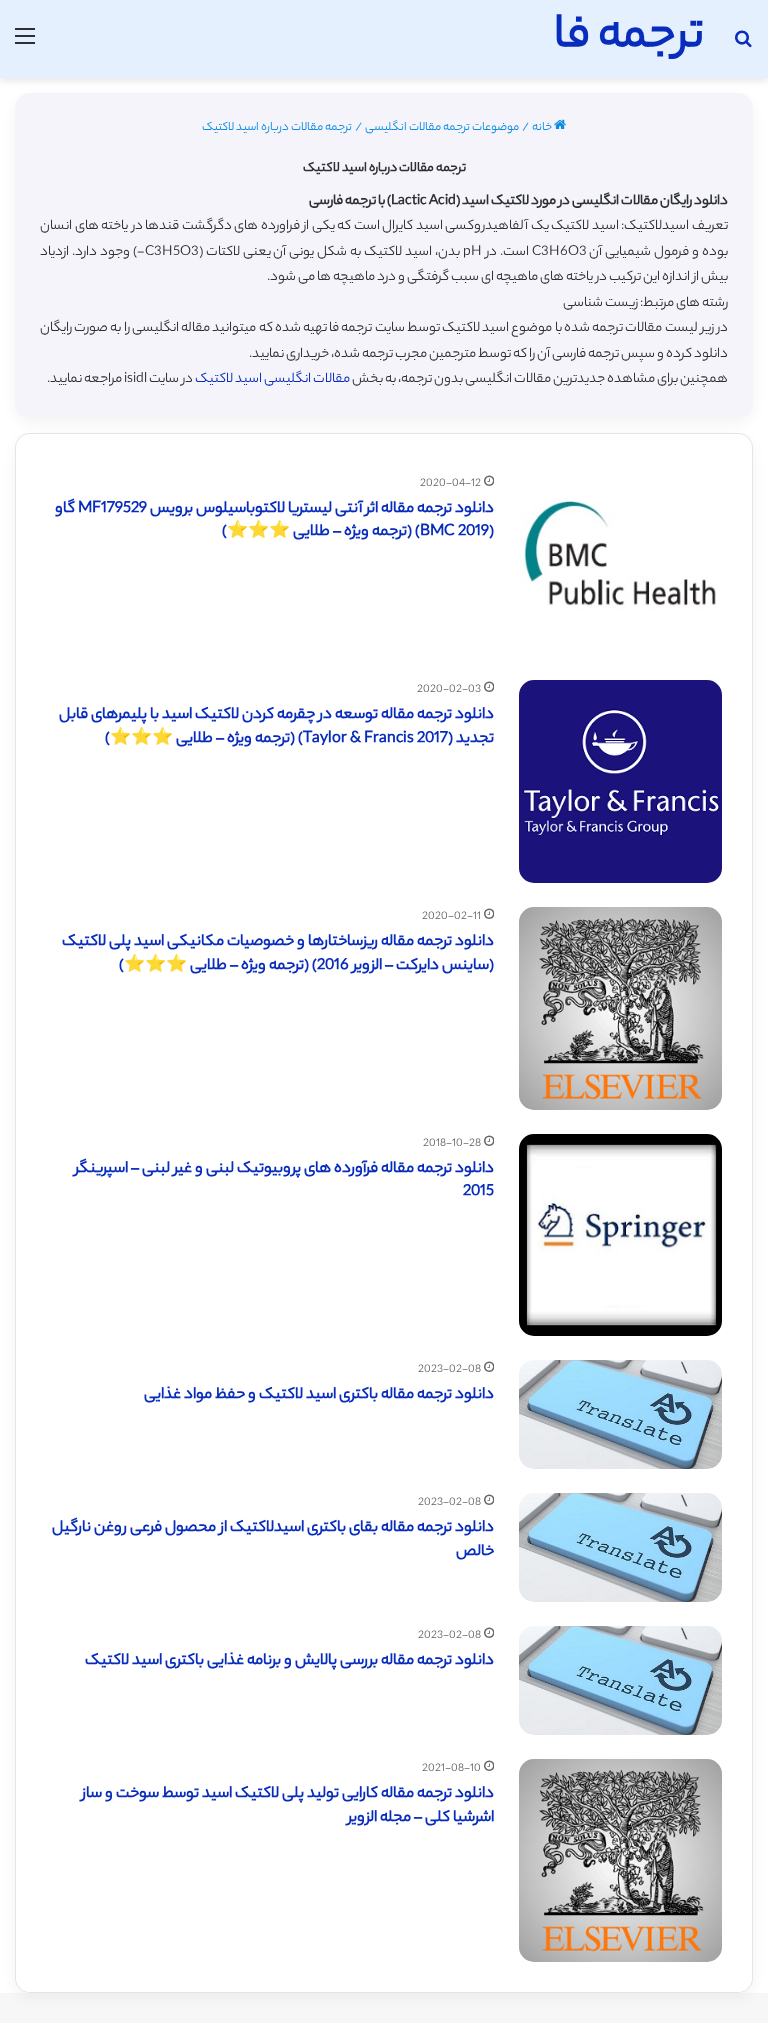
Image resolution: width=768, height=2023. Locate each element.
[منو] (25, 46)
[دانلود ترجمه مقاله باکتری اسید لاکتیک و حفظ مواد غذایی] (620, 1414)
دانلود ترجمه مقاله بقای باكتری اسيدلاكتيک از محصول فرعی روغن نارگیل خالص (273, 1540)
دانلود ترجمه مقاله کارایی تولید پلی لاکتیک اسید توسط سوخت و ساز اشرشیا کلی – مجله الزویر (288, 1806)
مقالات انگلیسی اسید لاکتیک (272, 379)
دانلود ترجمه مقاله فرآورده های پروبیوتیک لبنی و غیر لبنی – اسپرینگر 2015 (284, 1181)
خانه (543, 128)
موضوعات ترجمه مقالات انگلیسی (442, 128)
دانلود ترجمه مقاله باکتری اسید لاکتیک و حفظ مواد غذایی (319, 1395)
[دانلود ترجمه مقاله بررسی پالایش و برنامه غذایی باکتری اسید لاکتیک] (620, 1680)
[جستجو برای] (743, 46)
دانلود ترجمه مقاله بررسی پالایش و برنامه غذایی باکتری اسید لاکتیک (289, 1661)
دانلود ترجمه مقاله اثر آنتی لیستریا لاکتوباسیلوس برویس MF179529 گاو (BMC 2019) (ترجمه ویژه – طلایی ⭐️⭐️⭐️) (274, 521)
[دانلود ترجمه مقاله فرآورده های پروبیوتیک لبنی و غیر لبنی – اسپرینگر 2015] (620, 1235)
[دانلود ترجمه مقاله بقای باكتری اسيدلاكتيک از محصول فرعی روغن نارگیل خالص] (620, 1547)
